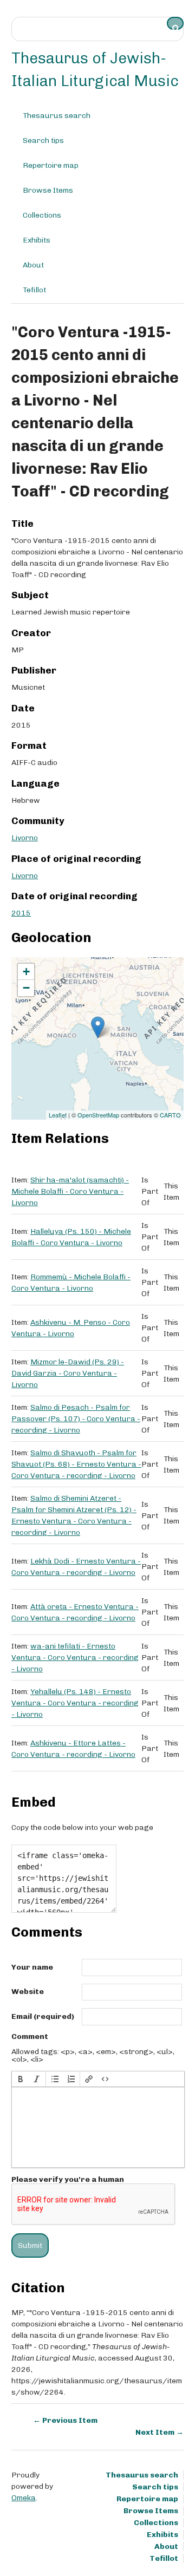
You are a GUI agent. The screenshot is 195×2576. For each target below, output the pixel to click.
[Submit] (175, 23)
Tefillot (34, 290)
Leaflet (58, 1115)
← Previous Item (65, 2420)
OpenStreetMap (98, 1115)
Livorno (25, 838)
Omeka (24, 2498)
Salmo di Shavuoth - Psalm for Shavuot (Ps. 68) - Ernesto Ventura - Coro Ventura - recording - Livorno (76, 1464)
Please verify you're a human (68, 2180)
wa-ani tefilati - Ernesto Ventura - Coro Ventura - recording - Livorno (75, 1658)
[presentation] (21, 2079)
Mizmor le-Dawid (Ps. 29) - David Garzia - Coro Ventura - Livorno (68, 1373)
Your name (32, 1967)
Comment (30, 2037)
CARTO (170, 1115)
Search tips (43, 140)
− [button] (26, 988)
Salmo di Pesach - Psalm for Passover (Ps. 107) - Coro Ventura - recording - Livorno (76, 1419)
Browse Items (48, 190)
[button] (21, 2079)
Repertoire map (51, 165)
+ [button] (26, 972)
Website (28, 1992)
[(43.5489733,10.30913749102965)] (98, 1027)
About (33, 265)
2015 (21, 913)
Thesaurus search (57, 116)
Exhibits (37, 240)
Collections (42, 215)
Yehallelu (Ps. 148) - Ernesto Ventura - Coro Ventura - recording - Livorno (75, 1703)
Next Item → (160, 2432)
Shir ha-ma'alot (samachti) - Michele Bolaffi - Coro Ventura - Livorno (70, 1191)
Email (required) (43, 2017)
